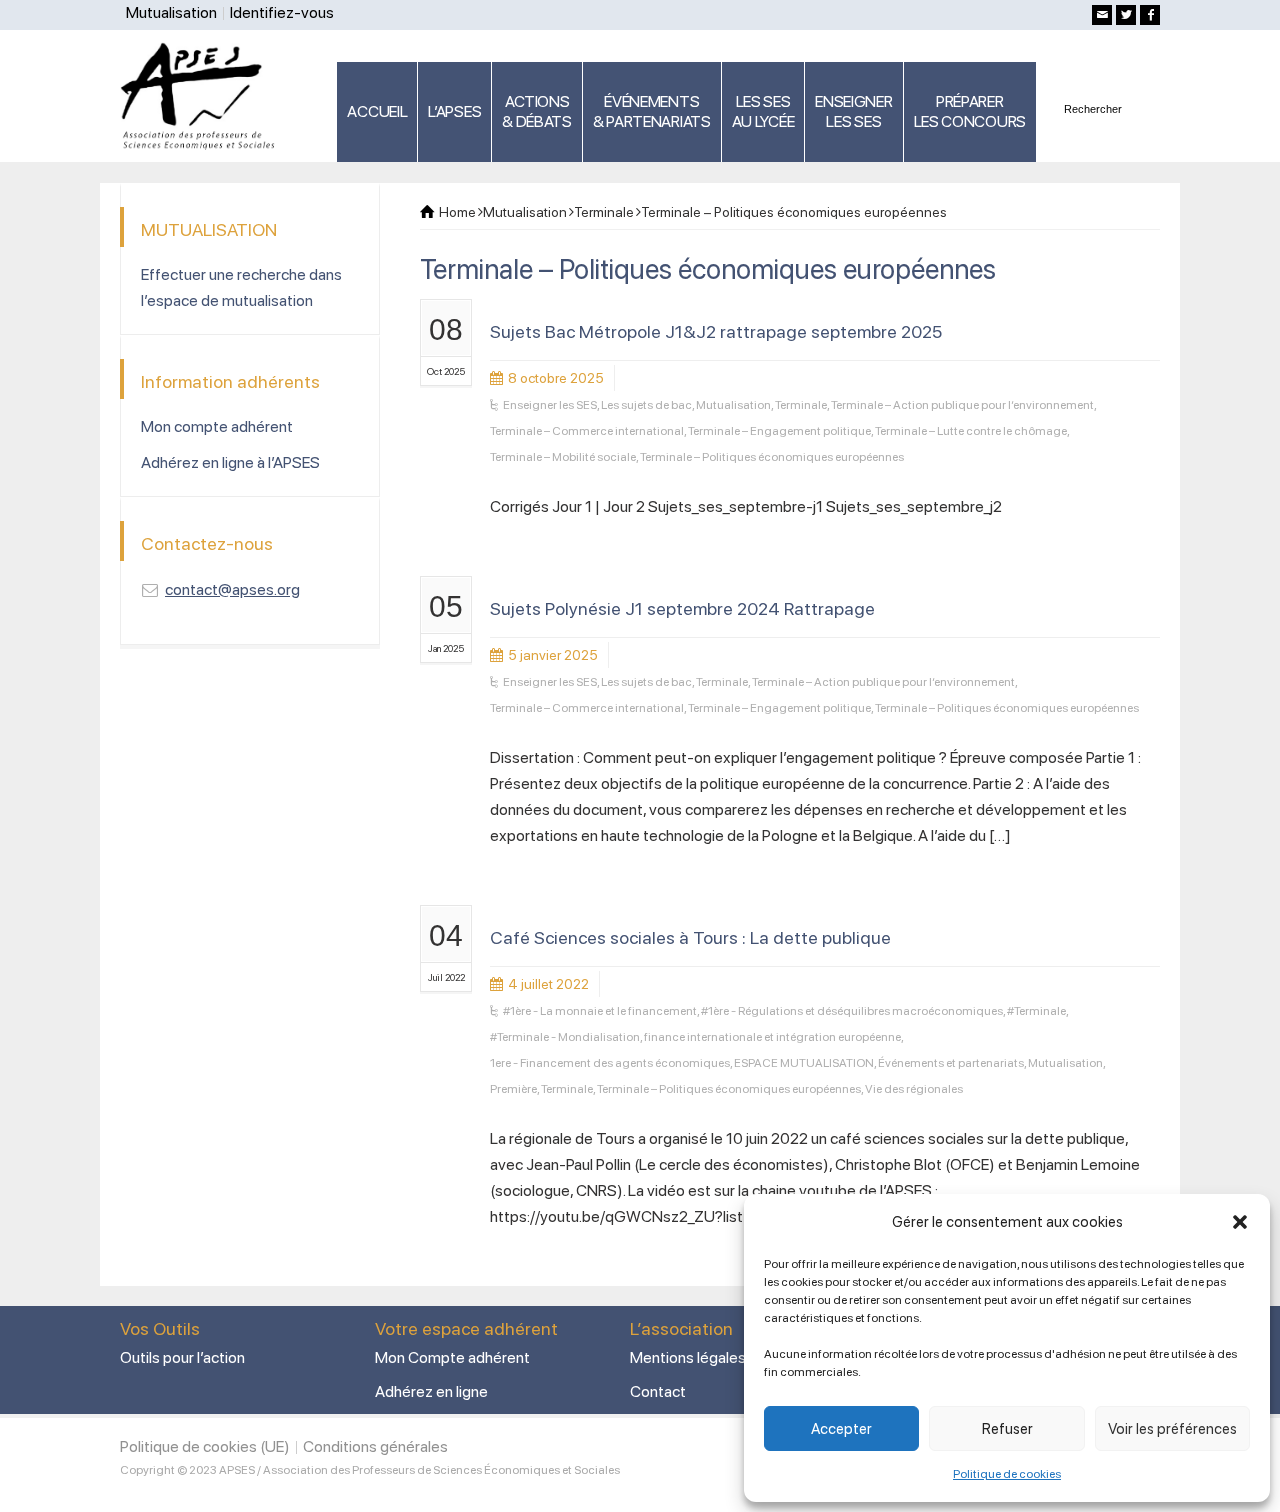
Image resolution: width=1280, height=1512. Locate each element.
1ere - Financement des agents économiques (610, 1063)
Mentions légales (688, 1357)
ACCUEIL (377, 111)
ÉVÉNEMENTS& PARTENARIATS (652, 111)
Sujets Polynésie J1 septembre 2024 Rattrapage (682, 608)
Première (513, 1089)
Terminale (801, 405)
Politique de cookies (1007, 1474)
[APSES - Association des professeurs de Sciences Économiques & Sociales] (204, 95)
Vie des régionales (914, 1089)
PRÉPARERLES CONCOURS (970, 111)
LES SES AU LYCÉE (763, 111)
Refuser (1007, 1429)
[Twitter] (1126, 15)
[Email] (1102, 15)
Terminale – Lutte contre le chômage (971, 431)
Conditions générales (375, 1446)
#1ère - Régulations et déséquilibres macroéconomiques (852, 1011)
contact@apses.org (232, 589)
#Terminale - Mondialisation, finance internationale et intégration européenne (695, 1037)
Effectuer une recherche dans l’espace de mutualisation (241, 287)
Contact (658, 1391)
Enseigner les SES (550, 405)
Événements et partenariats (951, 1063)
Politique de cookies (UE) (205, 1446)
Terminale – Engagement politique (779, 431)
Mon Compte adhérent (452, 1357)
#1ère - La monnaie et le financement (600, 1011)
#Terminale (1036, 1011)
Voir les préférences (1172, 1429)
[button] (1240, 1222)
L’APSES (454, 111)
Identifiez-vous (282, 12)
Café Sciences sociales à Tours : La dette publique (690, 937)
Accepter (841, 1429)
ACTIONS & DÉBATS (537, 111)
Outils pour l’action (182, 1357)
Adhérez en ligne (431, 1391)
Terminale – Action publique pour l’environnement (962, 405)
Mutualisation (171, 12)
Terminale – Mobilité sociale (563, 457)
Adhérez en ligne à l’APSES (230, 462)
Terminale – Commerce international (587, 431)
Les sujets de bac (646, 405)
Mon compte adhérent (217, 426)
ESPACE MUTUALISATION (804, 1063)
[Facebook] (1150, 15)
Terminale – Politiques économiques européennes (772, 457)
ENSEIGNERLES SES (853, 111)
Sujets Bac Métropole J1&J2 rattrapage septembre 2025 (716, 331)
